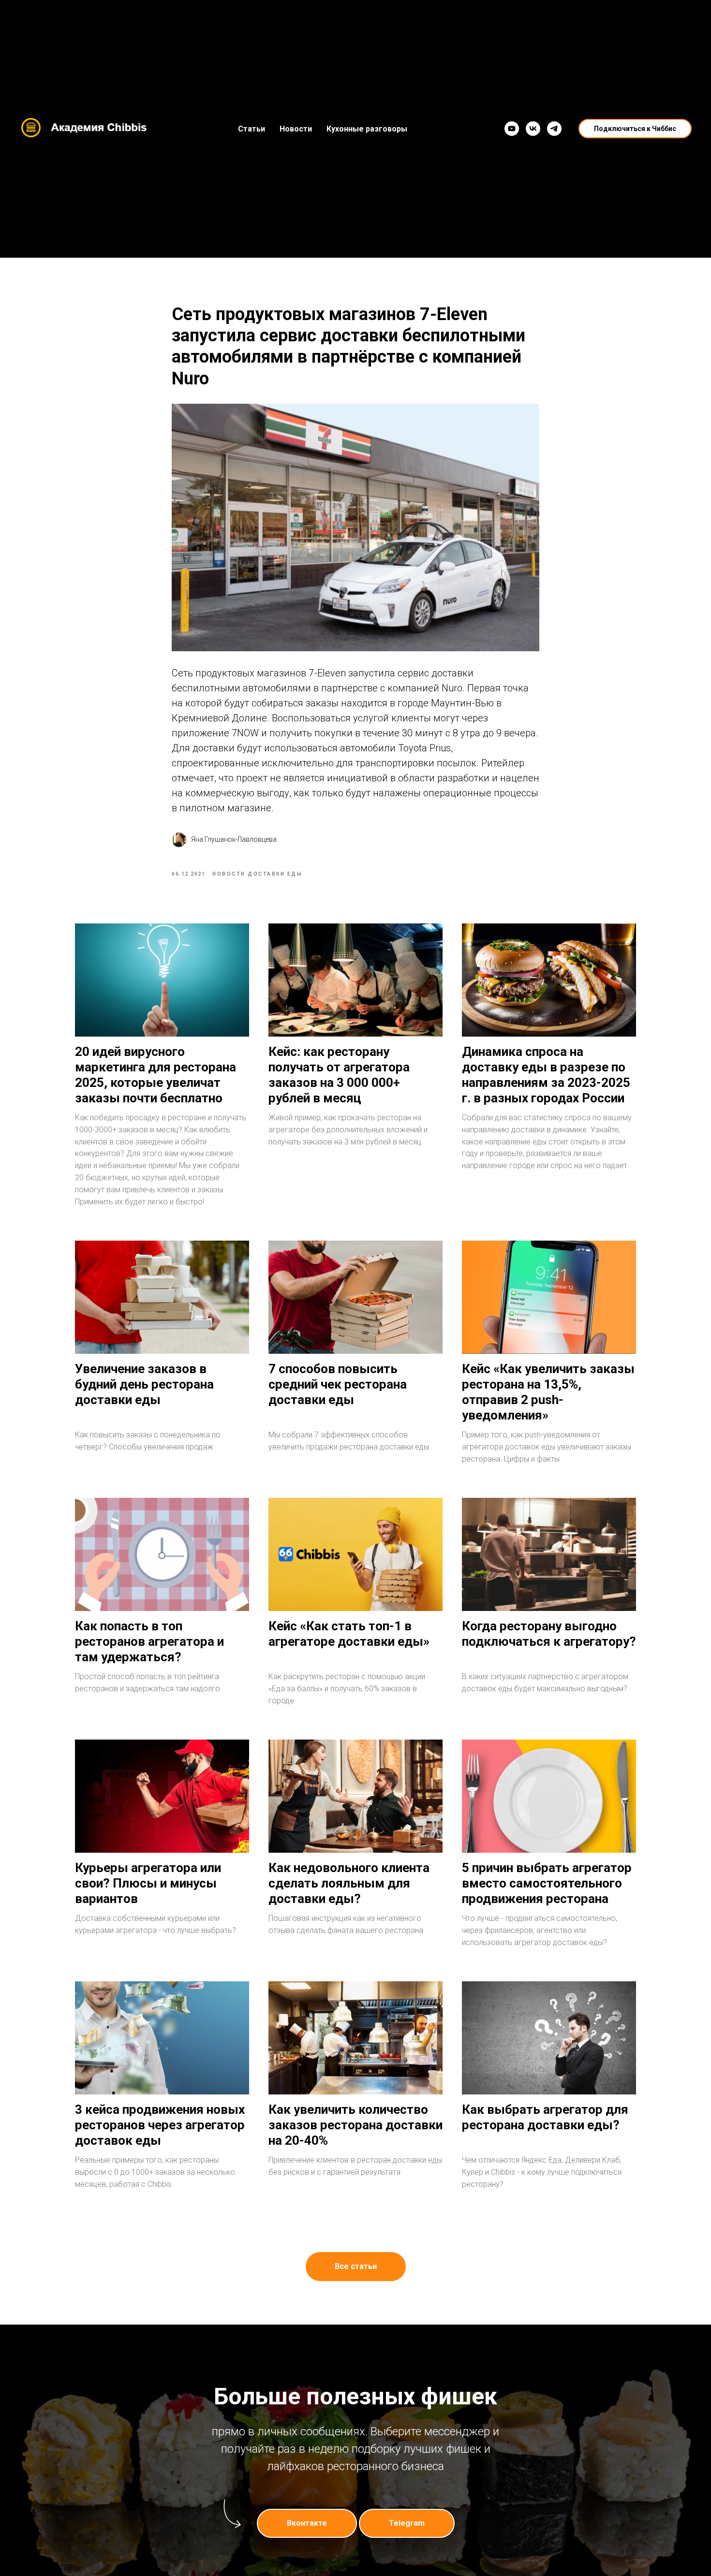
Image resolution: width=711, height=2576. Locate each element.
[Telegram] (554, 129)
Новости (296, 129)
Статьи (252, 129)
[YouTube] (512, 129)
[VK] (533, 129)
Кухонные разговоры (367, 129)
